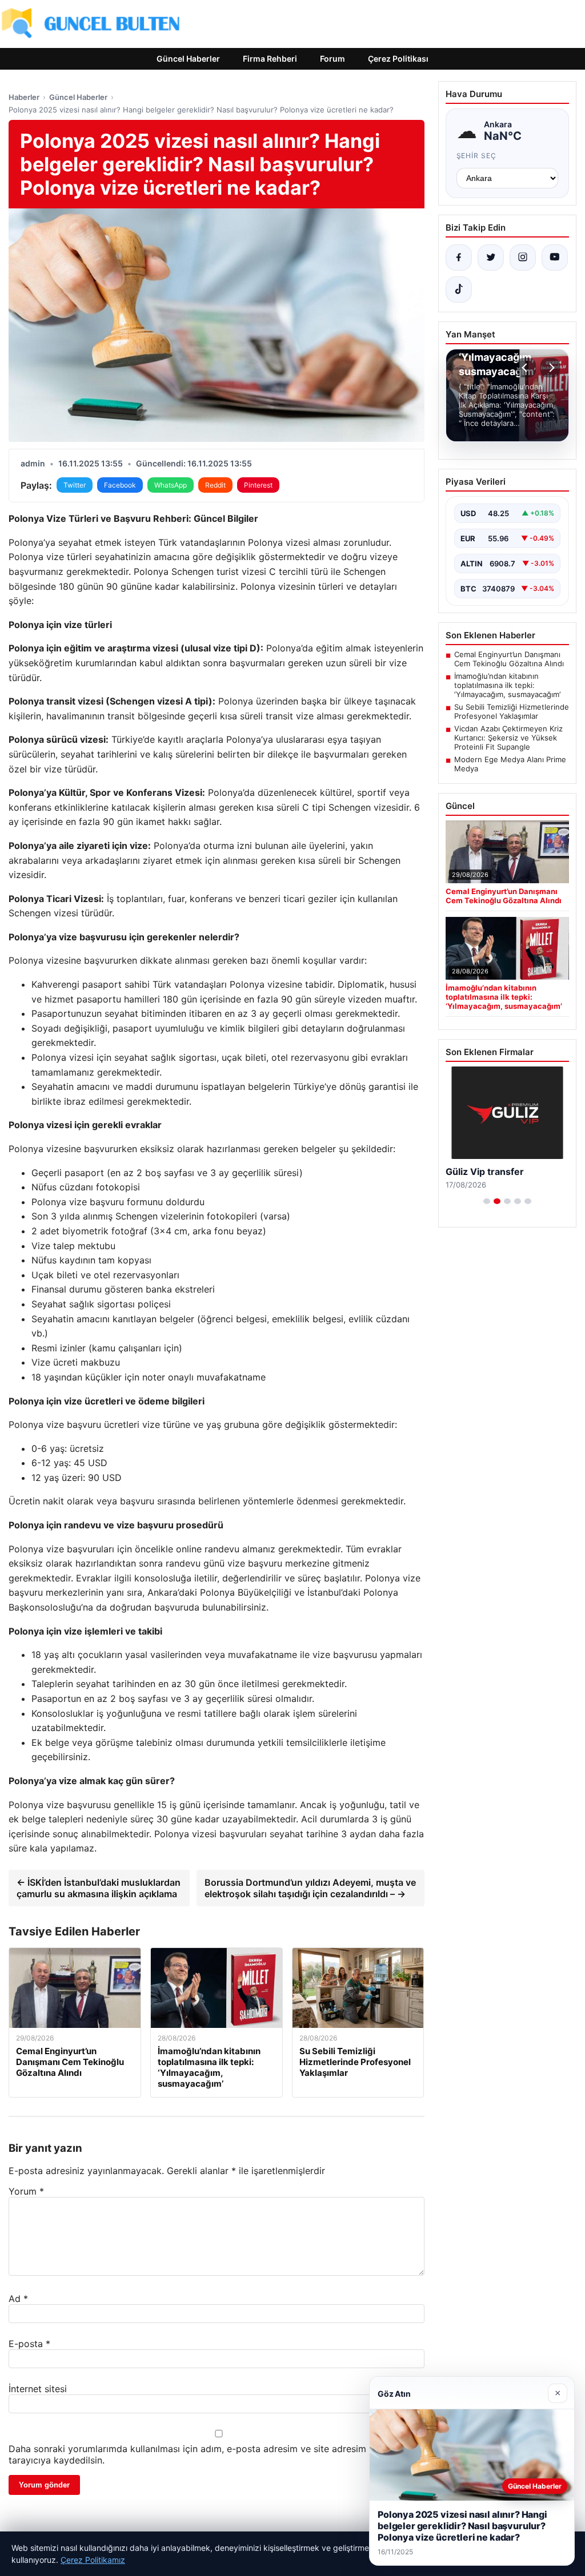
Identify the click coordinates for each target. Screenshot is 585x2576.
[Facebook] (459, 257)
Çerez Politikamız (93, 2560)
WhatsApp (171, 485)
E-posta (29, 2344)
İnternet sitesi (38, 2389)
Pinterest (258, 485)
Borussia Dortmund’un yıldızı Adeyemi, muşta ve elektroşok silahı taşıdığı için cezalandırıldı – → (310, 1888)
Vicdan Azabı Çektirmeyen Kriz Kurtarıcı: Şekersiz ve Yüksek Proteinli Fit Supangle (508, 738)
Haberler (24, 97)
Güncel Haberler (188, 59)
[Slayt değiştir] (487, 1201)
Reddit (215, 485)
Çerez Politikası (398, 59)
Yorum (26, 2191)
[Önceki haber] (526, 368)
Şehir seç (477, 156)
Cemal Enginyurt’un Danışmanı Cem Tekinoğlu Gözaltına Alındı (509, 659)
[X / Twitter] (491, 257)
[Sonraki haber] (550, 368)
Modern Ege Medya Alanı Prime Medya (510, 764)
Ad (18, 2299)
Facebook (120, 485)
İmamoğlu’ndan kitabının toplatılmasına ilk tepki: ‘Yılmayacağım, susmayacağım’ (507, 685)
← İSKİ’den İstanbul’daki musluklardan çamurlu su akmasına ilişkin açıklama (99, 1888)
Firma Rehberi (270, 59)
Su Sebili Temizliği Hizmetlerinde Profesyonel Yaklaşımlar (512, 711)
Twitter (75, 485)
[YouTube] (555, 257)
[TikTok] (459, 289)
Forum (332, 59)
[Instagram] (523, 257)
